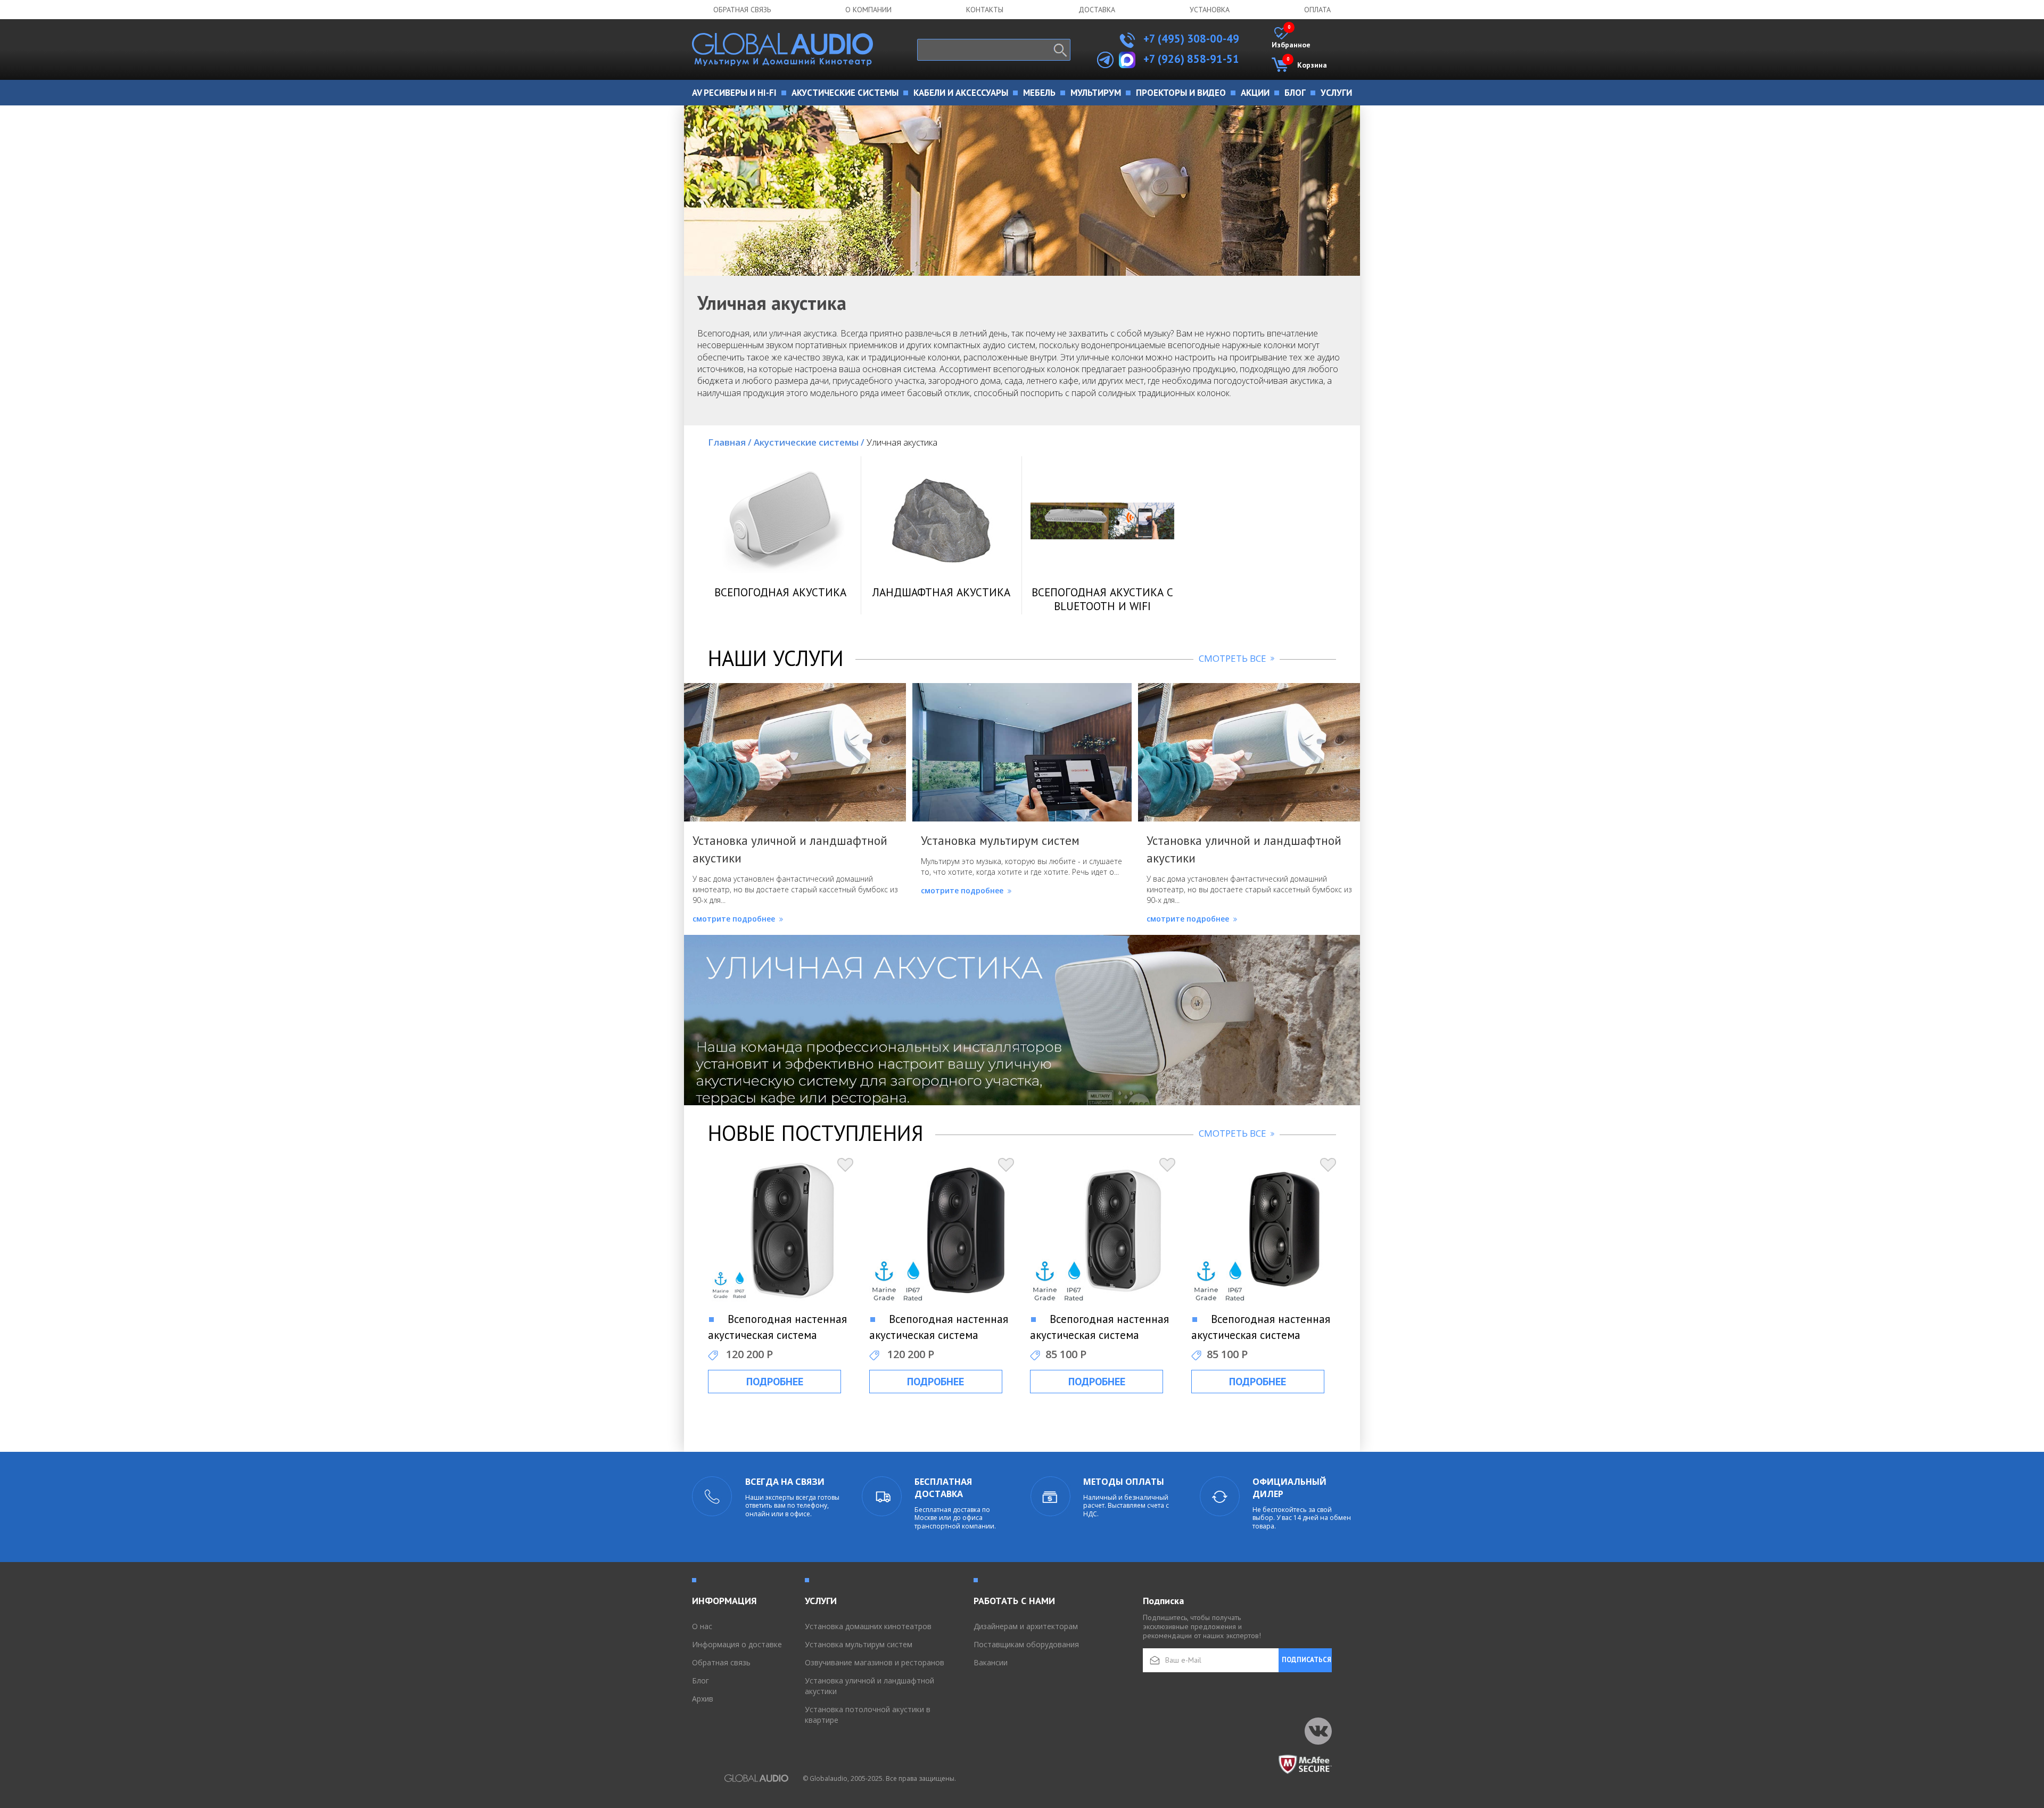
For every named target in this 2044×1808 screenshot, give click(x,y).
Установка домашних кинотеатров (868, 1626)
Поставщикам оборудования (1026, 1644)
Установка (1210, 10)
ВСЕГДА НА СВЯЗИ (785, 1482)
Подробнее (775, 1382)
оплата (1317, 10)
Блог (700, 1680)
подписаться (1307, 1660)
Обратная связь (742, 10)
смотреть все (1234, 658)
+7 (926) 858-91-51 (1191, 59)
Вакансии (991, 1662)
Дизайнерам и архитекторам (1026, 1626)
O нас (702, 1626)
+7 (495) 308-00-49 (1190, 39)
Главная (730, 442)
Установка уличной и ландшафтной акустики (869, 1686)
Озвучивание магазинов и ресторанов (875, 1662)
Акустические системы (809, 442)
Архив (703, 1699)
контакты (985, 10)
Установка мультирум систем (859, 1644)
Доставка (1097, 10)
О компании (868, 10)
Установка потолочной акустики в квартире (868, 1715)
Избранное (1291, 38)
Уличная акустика (902, 442)
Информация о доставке (737, 1644)
